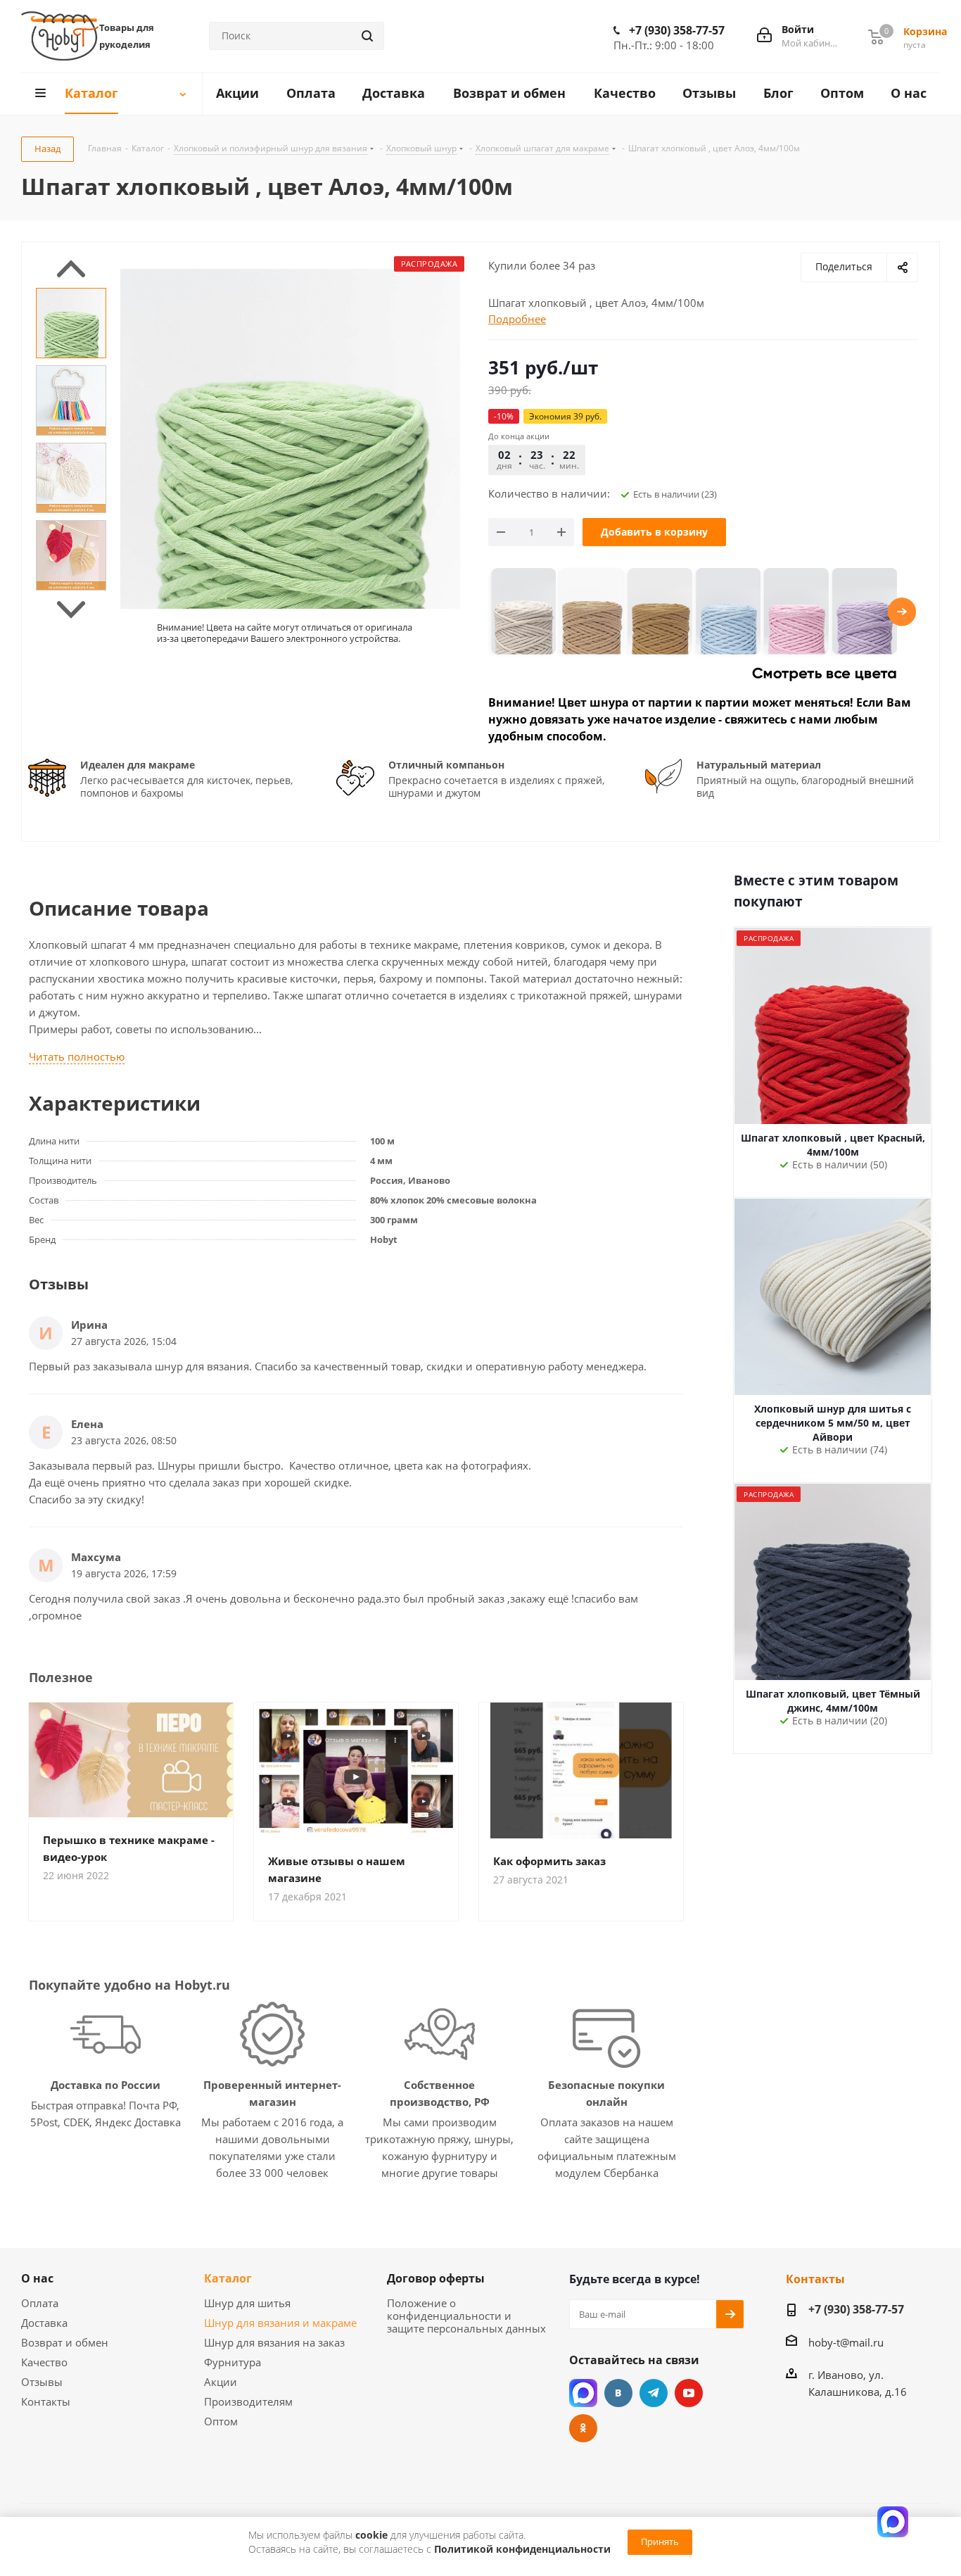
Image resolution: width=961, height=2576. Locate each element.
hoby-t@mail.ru (846, 2342)
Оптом (221, 2421)
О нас (37, 2278)
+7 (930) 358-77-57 (677, 30)
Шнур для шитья (247, 2303)
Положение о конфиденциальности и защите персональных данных (466, 2316)
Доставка (44, 2323)
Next (71, 610)
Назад (47, 149)
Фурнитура (233, 2362)
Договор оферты (436, 2278)
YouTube (689, 2393)
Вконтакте (618, 2393)
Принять (660, 2542)
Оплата (40, 2303)
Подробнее (517, 319)
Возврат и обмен (65, 2342)
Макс (583, 2393)
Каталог (228, 2278)
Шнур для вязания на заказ (274, 2342)
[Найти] (367, 36)
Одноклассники (583, 2428)
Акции (221, 2382)
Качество (44, 2362)
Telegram (654, 2393)
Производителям (248, 2401)
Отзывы (42, 2382)
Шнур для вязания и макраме (280, 2323)
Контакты (46, 2401)
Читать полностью (77, 1056)
